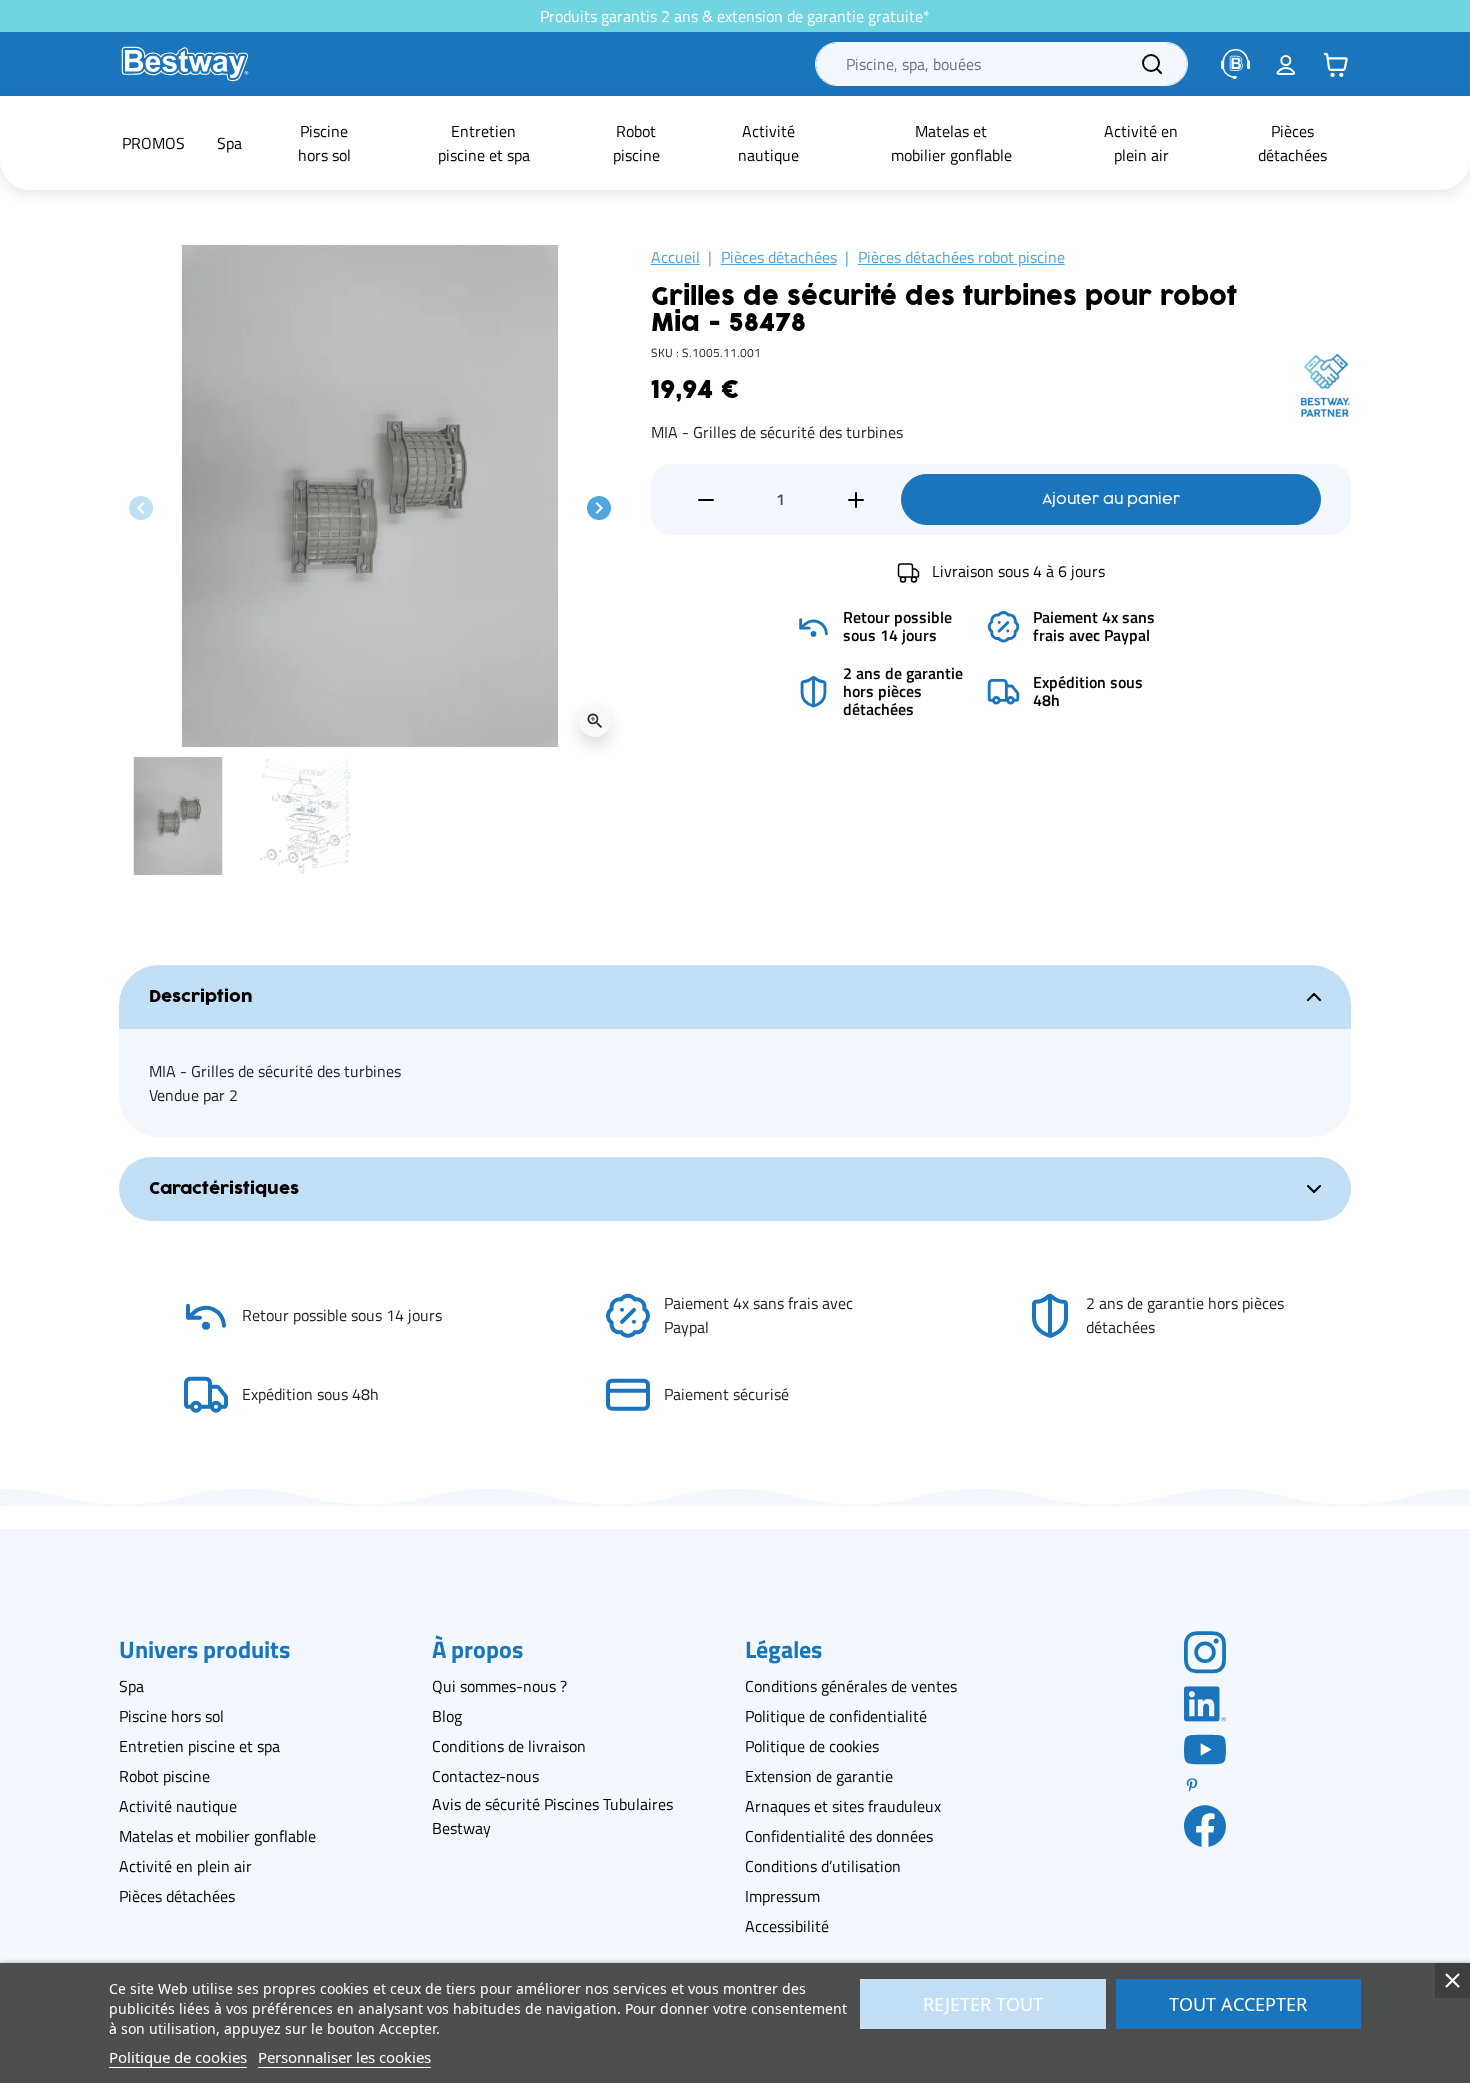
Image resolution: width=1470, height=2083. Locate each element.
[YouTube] (1205, 1748)
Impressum (782, 1896)
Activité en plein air (185, 1866)
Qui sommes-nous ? (499, 1686)
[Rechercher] (1152, 64)
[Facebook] (1205, 1825)
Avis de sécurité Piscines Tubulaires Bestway (552, 1816)
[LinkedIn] (1205, 1702)
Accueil (675, 257)
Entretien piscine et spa (199, 1746)
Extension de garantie (819, 1776)
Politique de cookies (812, 1746)
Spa (131, 1686)
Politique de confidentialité (836, 1716)
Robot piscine (164, 1776)
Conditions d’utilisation (823, 1866)
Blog (447, 1716)
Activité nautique (178, 1806)
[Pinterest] (1205, 1785)
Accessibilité (787, 1926)
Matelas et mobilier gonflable (217, 1836)
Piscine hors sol (171, 1716)
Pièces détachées (779, 257)
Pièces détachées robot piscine (961, 257)
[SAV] (1236, 64)
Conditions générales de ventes (851, 1686)
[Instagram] (1205, 1651)
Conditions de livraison (509, 1746)
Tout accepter (1238, 2004)
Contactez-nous (485, 1776)
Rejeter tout (983, 2004)
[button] (1336, 64)
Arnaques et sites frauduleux (843, 1806)
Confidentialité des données (839, 1836)
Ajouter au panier (1111, 499)
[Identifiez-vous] (1286, 64)
